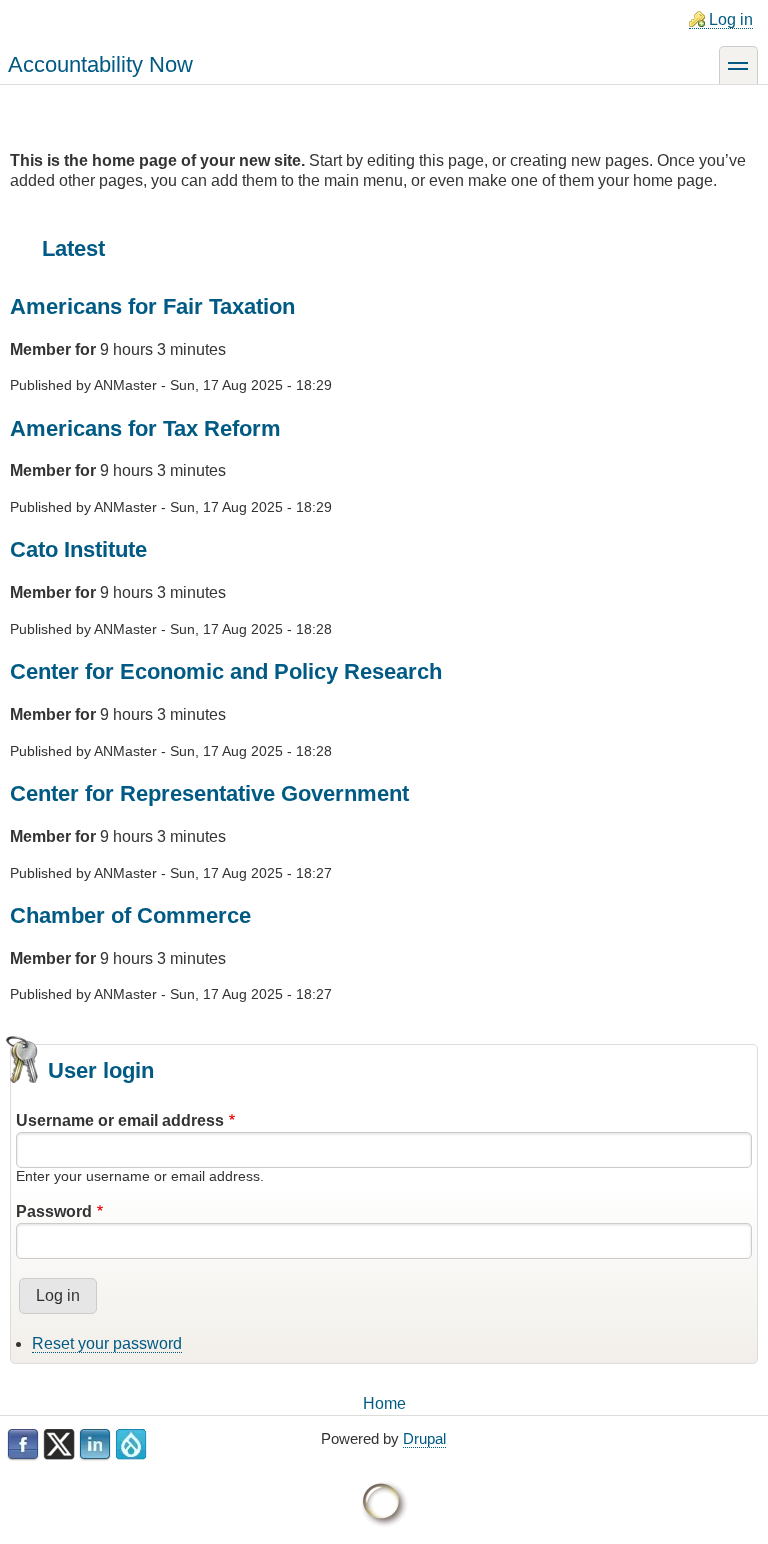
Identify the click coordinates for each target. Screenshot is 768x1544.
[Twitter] (59, 1445)
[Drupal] (131, 1445)
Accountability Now (100, 64)
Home (384, 1403)
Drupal (424, 1438)
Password (54, 1211)
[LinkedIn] (95, 1445)
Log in (731, 19)
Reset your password (107, 1343)
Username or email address (120, 1120)
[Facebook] (23, 1445)
